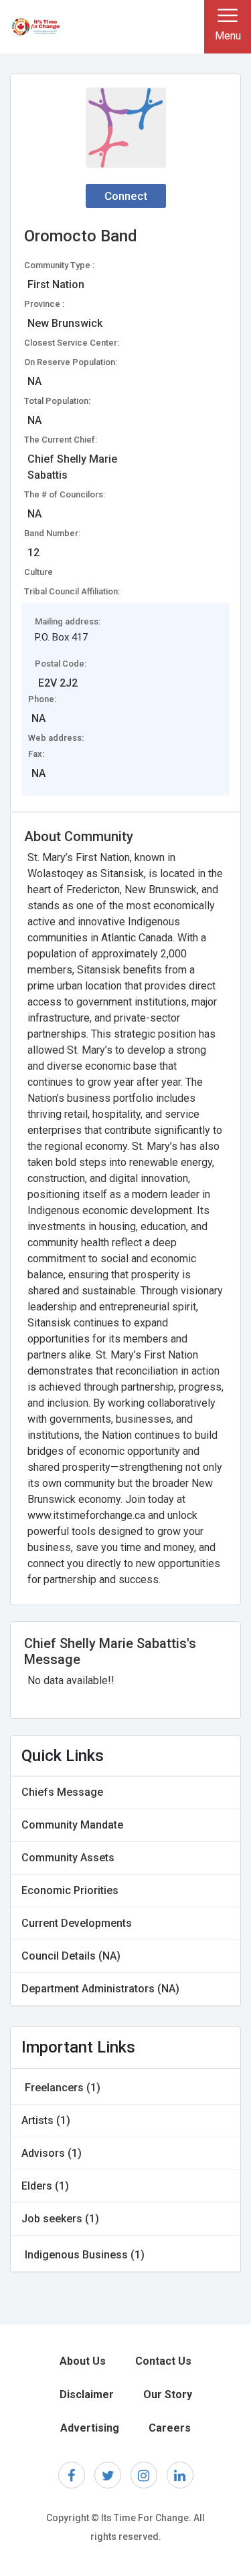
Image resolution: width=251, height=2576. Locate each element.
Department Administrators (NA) (100, 1989)
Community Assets (68, 1858)
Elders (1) (45, 2186)
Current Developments (77, 1923)
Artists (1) (46, 2120)
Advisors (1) (52, 2153)
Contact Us (163, 2361)
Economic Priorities (70, 1890)
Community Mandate (72, 1825)
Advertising (90, 2428)
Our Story (168, 2394)
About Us (83, 2361)
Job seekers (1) (60, 2219)
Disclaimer (87, 2394)
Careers (170, 2428)
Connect (126, 196)
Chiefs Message (62, 1792)
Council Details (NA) (71, 1956)
